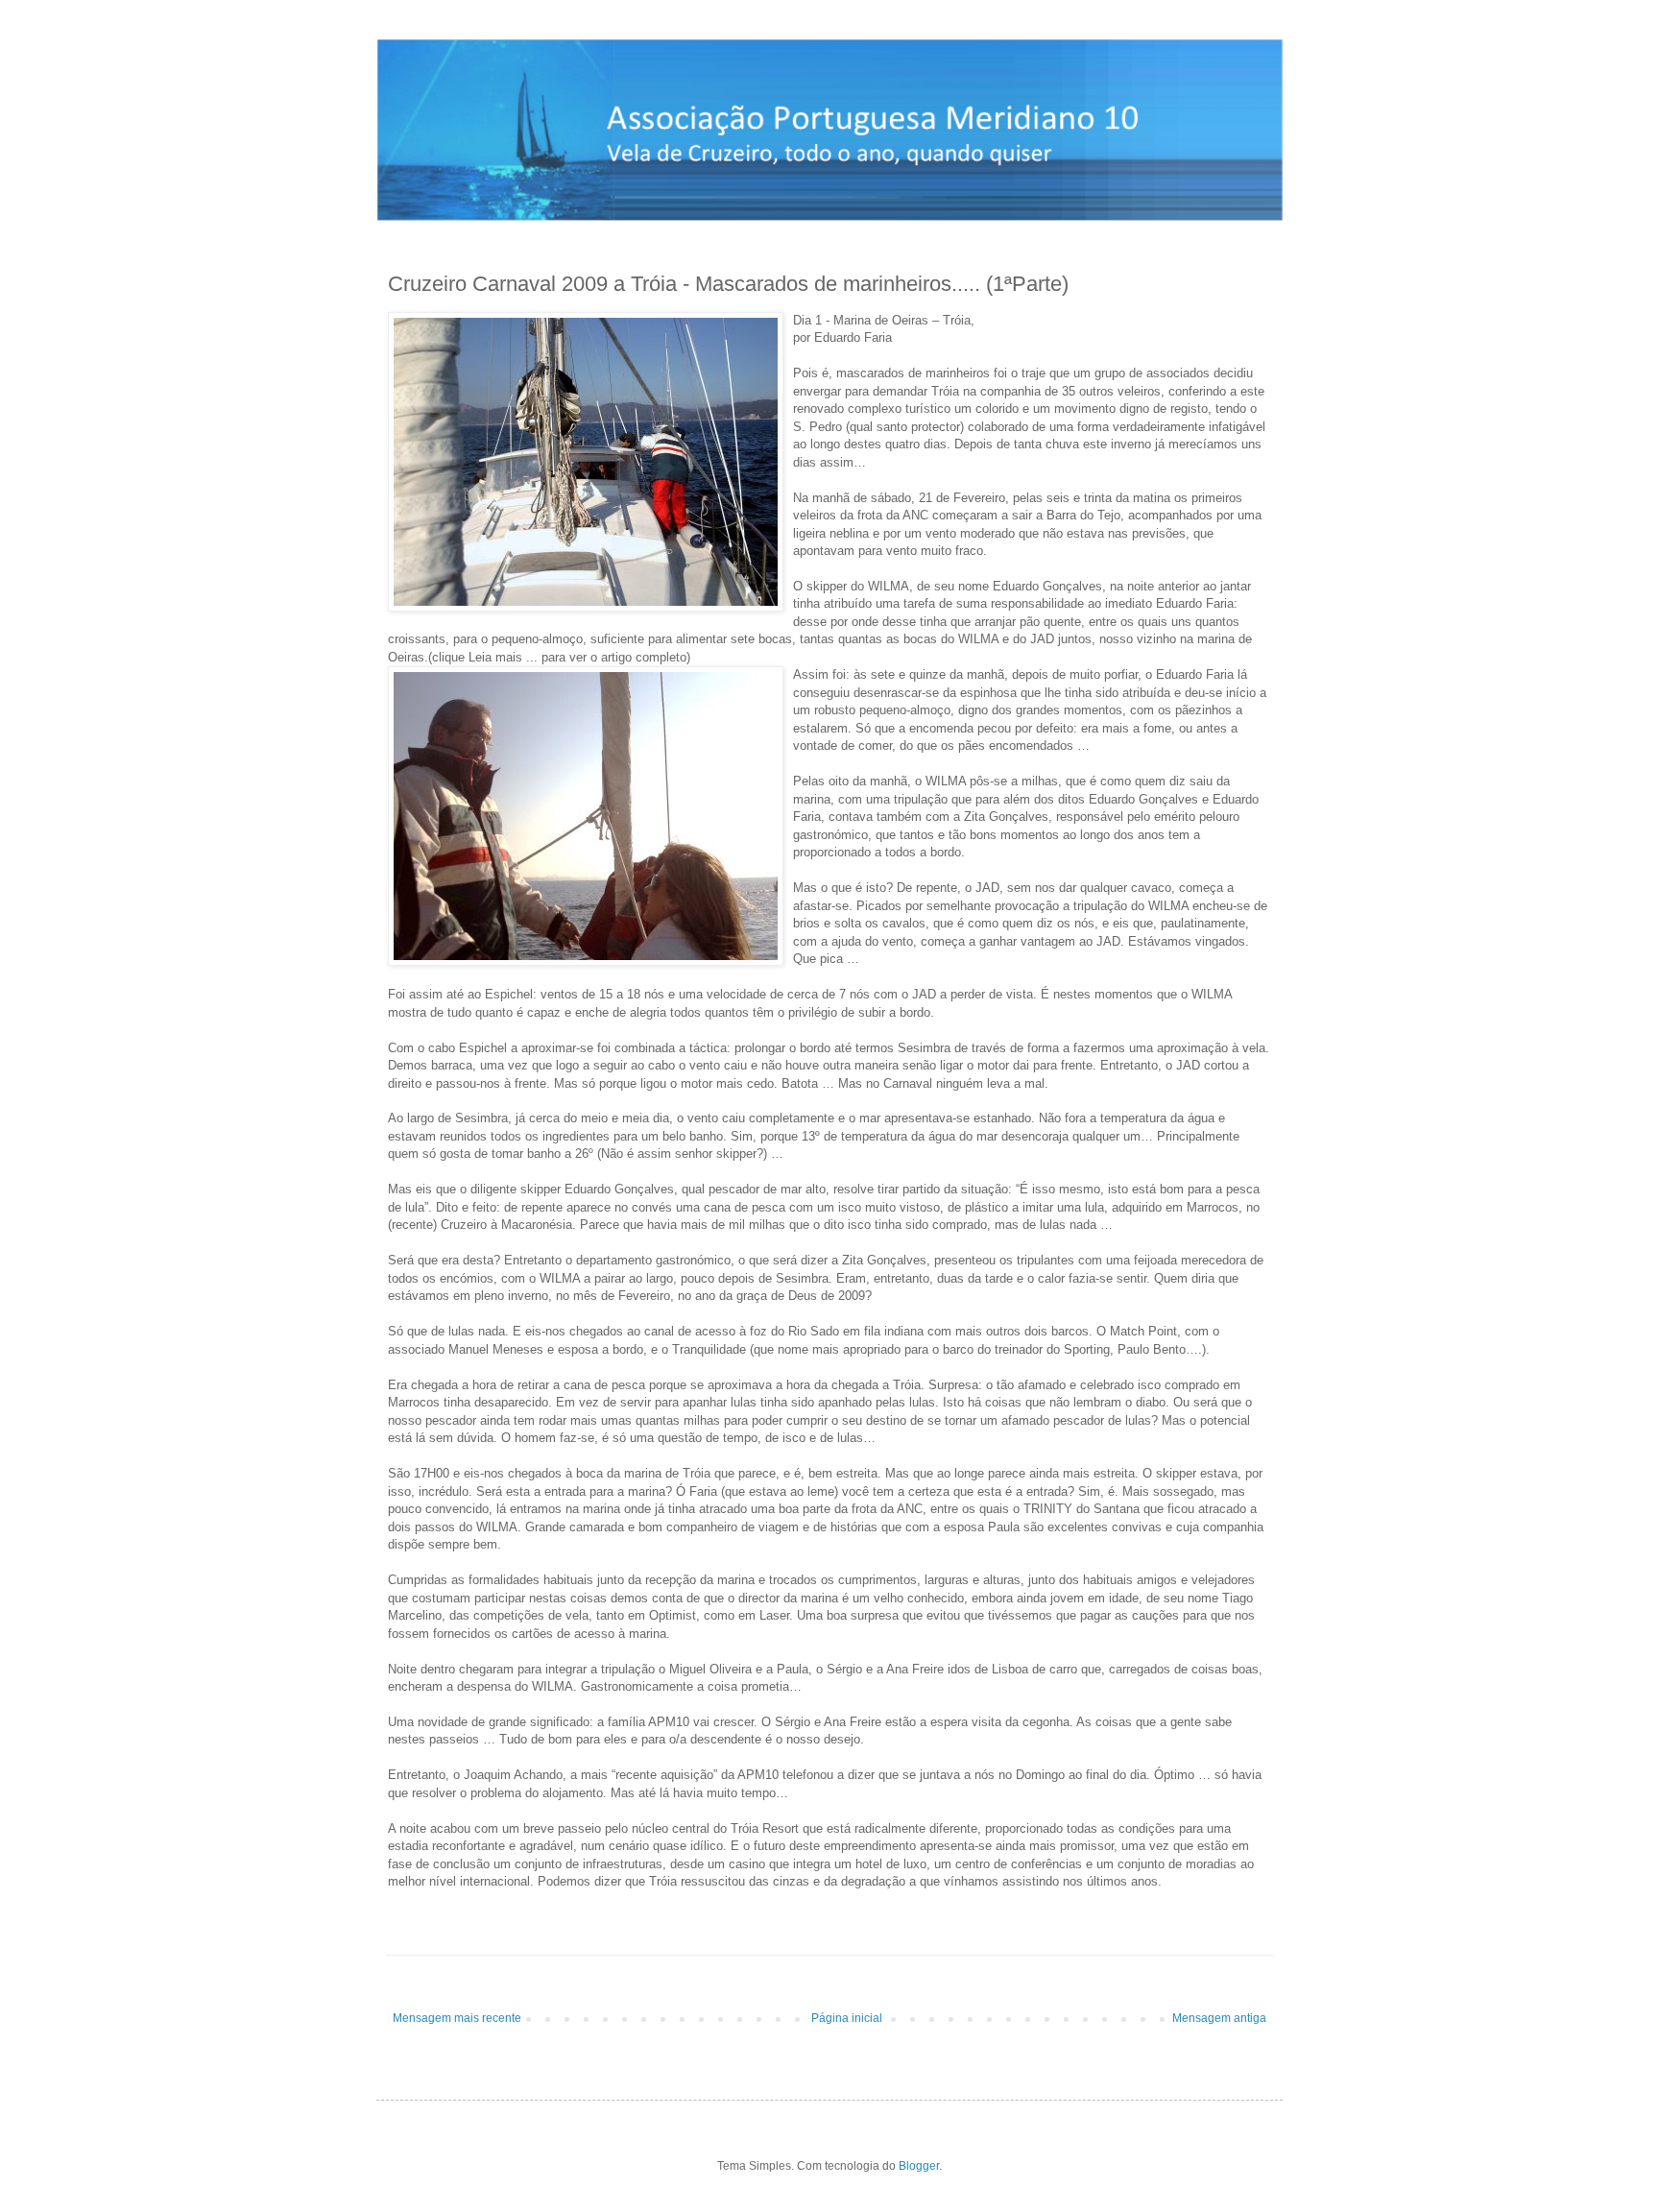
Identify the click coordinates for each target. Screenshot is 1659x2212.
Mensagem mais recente (457, 2018)
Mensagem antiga (1219, 2018)
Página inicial (847, 2018)
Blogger (919, 2166)
